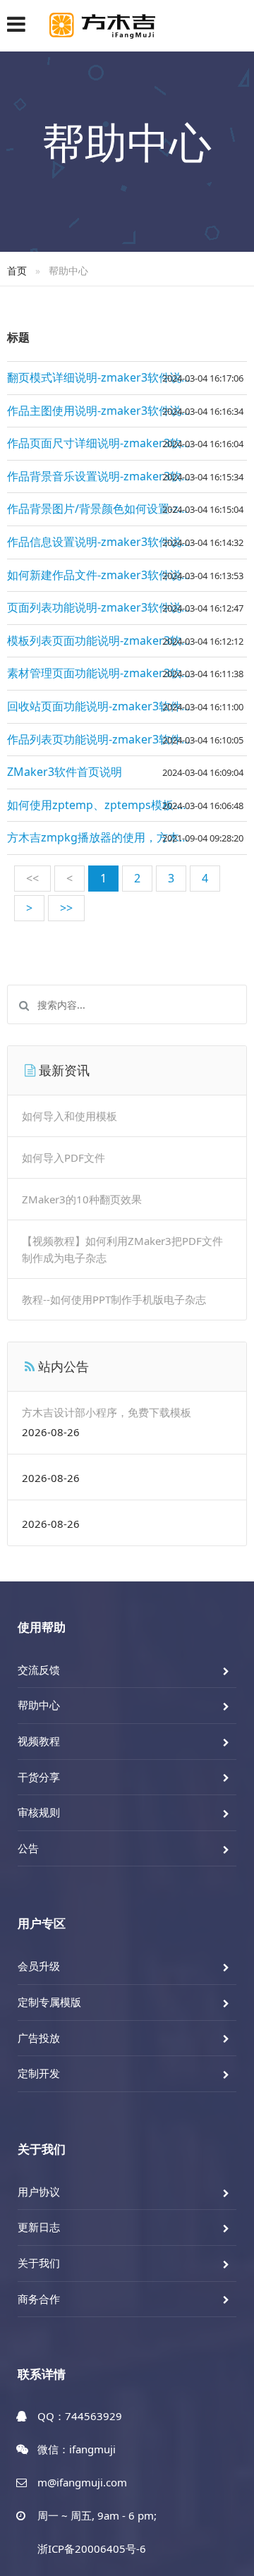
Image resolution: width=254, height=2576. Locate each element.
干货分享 (39, 1777)
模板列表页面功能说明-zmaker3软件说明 (111, 640)
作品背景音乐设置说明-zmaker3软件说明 (111, 476)
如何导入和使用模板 (69, 1116)
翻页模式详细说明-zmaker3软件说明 (100, 377)
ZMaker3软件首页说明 (65, 772)
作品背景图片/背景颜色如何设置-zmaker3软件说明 (127, 509)
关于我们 (39, 2263)
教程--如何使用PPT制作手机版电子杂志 (114, 1299)
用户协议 (39, 2192)
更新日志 (39, 2227)
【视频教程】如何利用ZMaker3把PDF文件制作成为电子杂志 (122, 1249)
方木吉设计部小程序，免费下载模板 (107, 1412)
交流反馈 (39, 1670)
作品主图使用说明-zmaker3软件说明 (100, 411)
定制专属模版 (49, 2002)
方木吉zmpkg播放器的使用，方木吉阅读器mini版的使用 (127, 837)
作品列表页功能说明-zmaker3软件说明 (105, 739)
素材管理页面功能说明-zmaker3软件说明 (111, 673)
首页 (17, 271)
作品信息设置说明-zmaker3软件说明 (100, 542)
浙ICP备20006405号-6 (92, 2548)
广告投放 (39, 2038)
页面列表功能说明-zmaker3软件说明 (100, 607)
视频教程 (39, 1741)
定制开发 (39, 2073)
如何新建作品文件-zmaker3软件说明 (100, 575)
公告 (28, 1848)
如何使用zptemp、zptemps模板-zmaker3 (115, 805)
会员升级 (39, 1966)
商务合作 (39, 2299)
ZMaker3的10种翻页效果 (82, 1199)
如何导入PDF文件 (64, 1158)
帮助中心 (39, 1705)
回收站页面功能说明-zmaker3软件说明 (105, 706)
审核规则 (39, 1812)
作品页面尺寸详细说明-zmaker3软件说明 (111, 443)
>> (66, 908)
